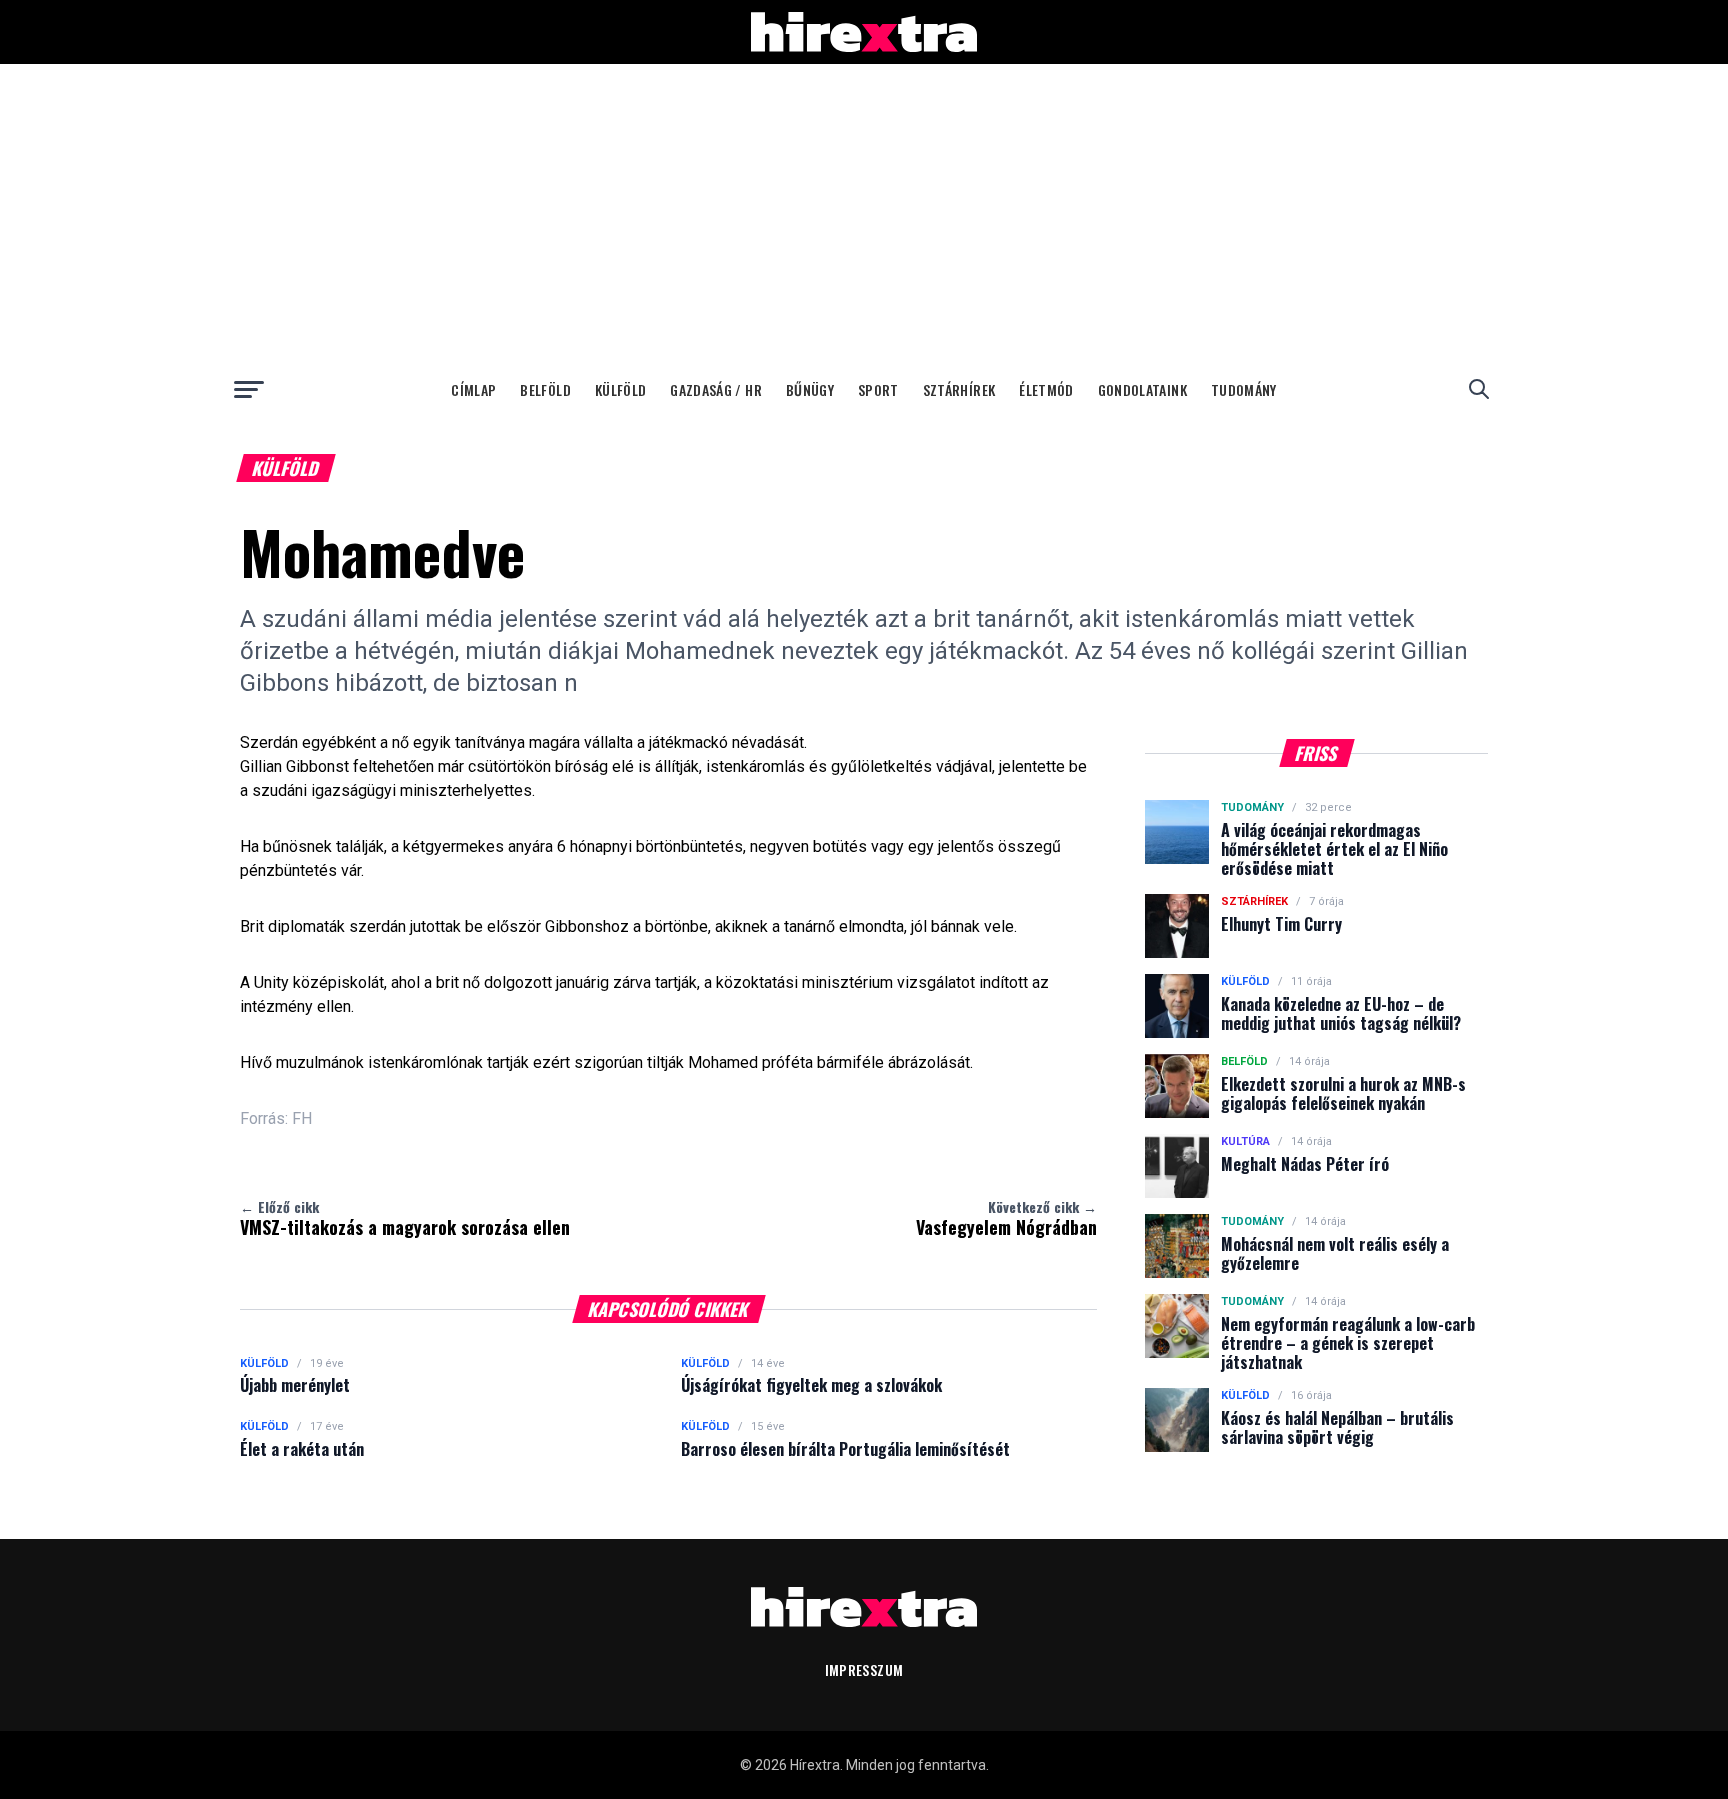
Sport (878, 389)
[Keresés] (1479, 389)
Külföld (620, 389)
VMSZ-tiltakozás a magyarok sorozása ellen (405, 1218)
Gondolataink (1142, 389)
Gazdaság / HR (716, 389)
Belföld (545, 389)
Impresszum (864, 1669)
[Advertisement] (864, 214)
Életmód (1046, 389)
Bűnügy (810, 389)
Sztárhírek (959, 389)
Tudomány (1244, 389)
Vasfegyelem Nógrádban (1006, 1218)
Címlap (473, 389)
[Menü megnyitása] (249, 389)
